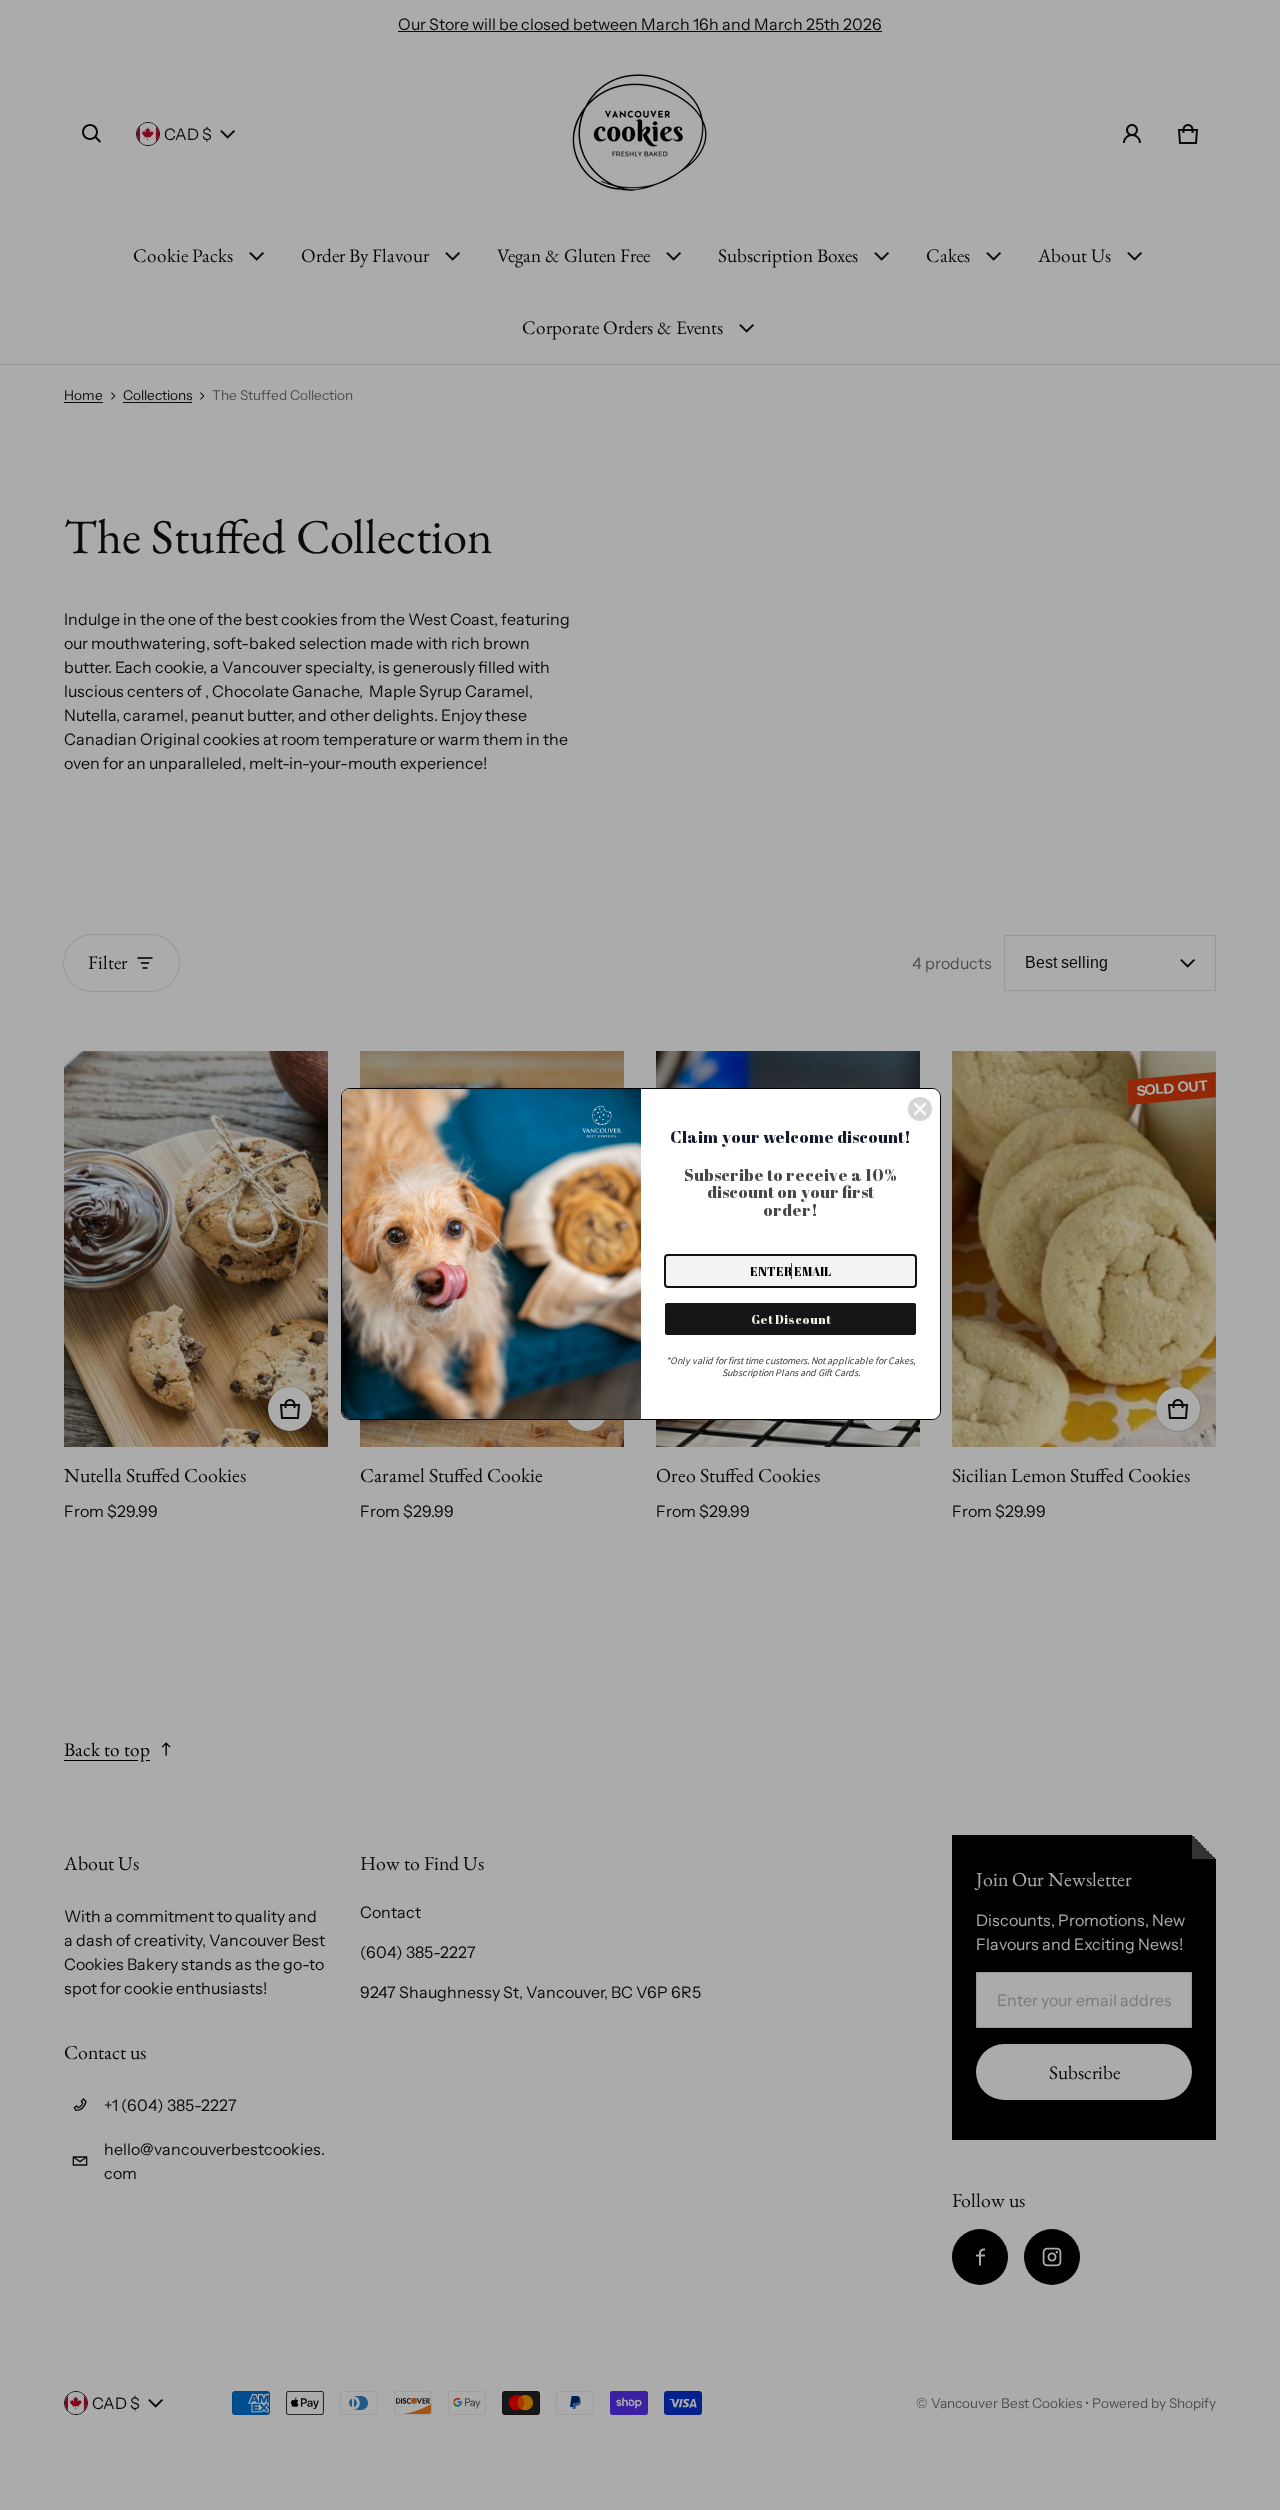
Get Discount (791, 1319)
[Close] (920, 1109)
